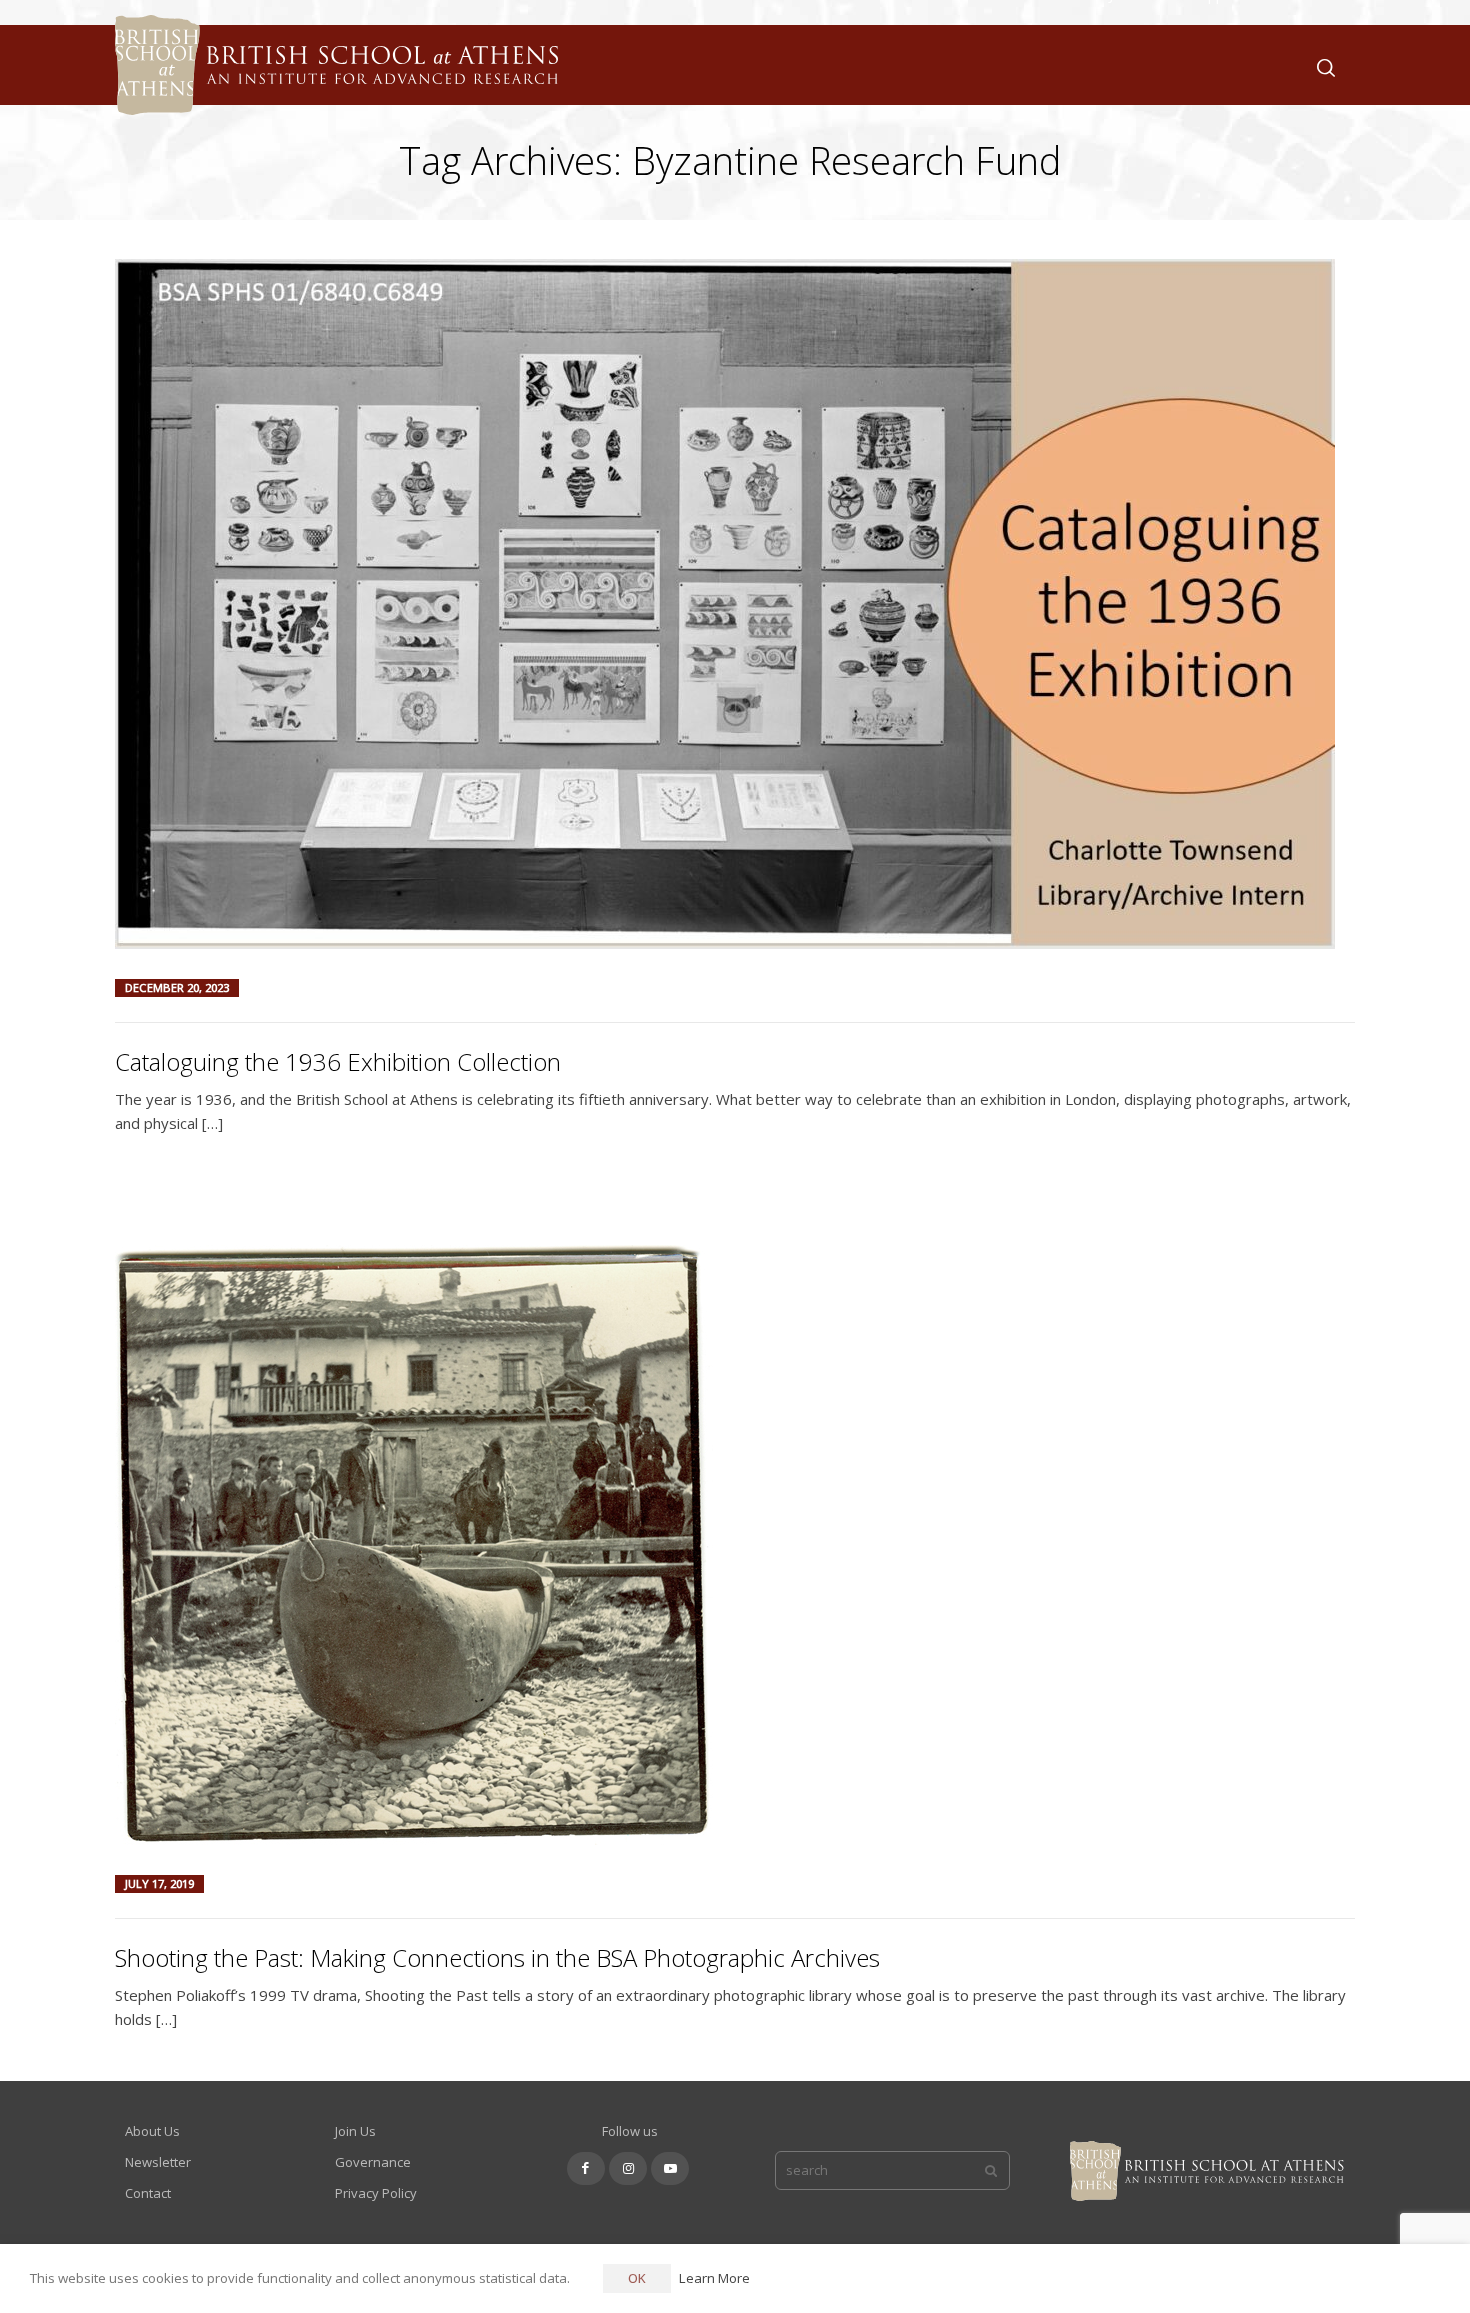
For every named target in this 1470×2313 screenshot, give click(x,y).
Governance (373, 2162)
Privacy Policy (376, 2193)
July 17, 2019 (159, 1883)
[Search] (1322, 66)
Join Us (355, 2131)
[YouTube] (670, 2168)
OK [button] (637, 2278)
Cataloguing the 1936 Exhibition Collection (338, 1061)
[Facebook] (586, 2168)
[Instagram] (628, 2168)
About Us (152, 2131)
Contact (148, 2193)
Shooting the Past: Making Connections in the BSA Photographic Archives (497, 1957)
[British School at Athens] (331, 90)
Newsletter (158, 2162)
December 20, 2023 (177, 987)
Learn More (714, 2278)
